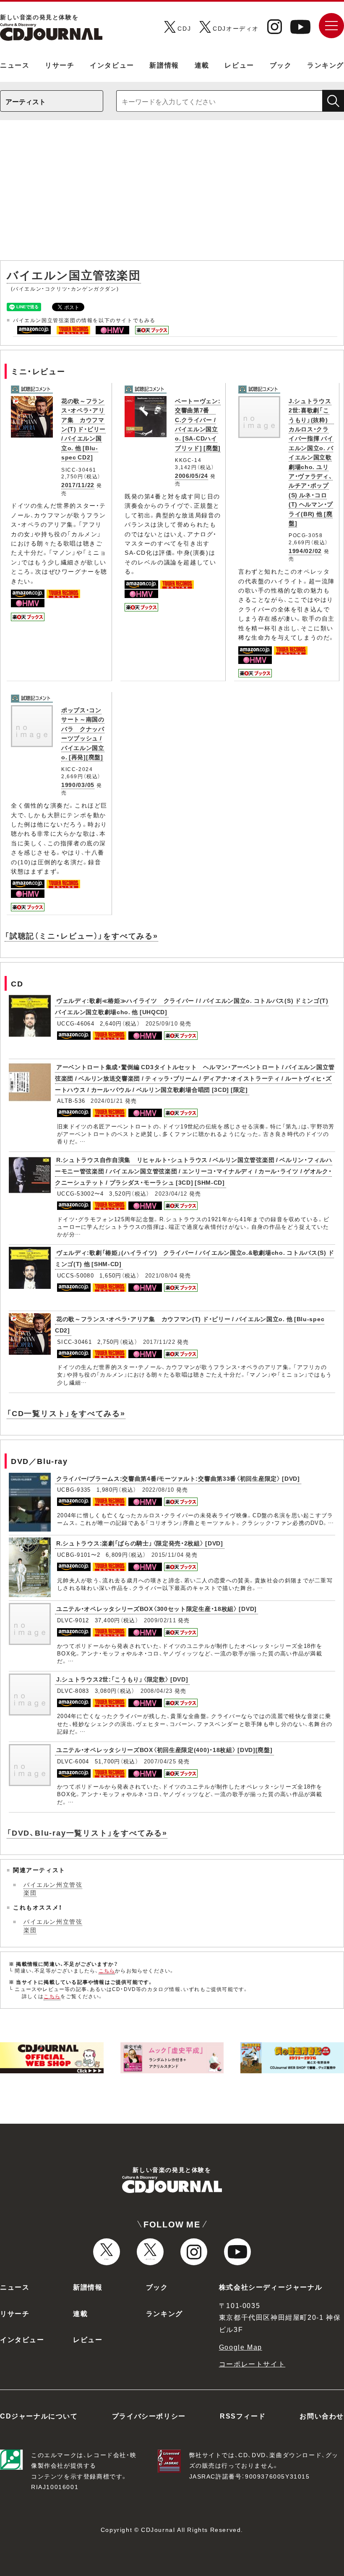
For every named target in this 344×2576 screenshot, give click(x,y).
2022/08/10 (158, 1489)
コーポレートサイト (252, 2364)
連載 (202, 65)
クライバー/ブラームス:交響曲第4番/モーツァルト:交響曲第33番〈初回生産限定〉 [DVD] (178, 1478)
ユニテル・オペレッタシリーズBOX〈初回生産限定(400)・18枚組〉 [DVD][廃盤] (164, 1750)
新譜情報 (164, 65)
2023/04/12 (171, 1193)
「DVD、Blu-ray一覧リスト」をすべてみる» (87, 1832)
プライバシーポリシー (149, 2416)
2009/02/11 (160, 1620)
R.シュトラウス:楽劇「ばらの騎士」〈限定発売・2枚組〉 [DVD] (140, 1543)
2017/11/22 (78, 485)
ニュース (15, 65)
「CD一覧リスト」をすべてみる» (66, 1413)
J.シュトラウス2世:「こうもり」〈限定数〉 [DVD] (122, 1679)
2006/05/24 (192, 475)
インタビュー (112, 65)
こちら (107, 1970)
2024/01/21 (107, 1100)
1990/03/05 (78, 784)
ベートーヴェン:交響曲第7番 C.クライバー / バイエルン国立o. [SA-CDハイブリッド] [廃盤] (198, 424)
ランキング (326, 65)
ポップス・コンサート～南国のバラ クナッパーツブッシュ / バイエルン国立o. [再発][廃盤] (83, 733)
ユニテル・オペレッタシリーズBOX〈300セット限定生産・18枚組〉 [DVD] (156, 1608)
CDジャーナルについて (39, 2416)
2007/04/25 (160, 1761)
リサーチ (60, 65)
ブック (281, 65)
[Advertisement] (172, 194)
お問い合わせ (322, 2416)
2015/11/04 (168, 1554)
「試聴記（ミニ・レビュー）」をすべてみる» (81, 935)
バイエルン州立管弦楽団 (53, 1889)
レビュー (239, 65)
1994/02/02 (305, 551)
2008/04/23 (157, 1691)
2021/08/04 (161, 1275)
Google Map (241, 2347)
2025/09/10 (162, 1023)
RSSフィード (243, 2416)
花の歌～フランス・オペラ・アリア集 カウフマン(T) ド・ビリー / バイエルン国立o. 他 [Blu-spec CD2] (83, 429)
